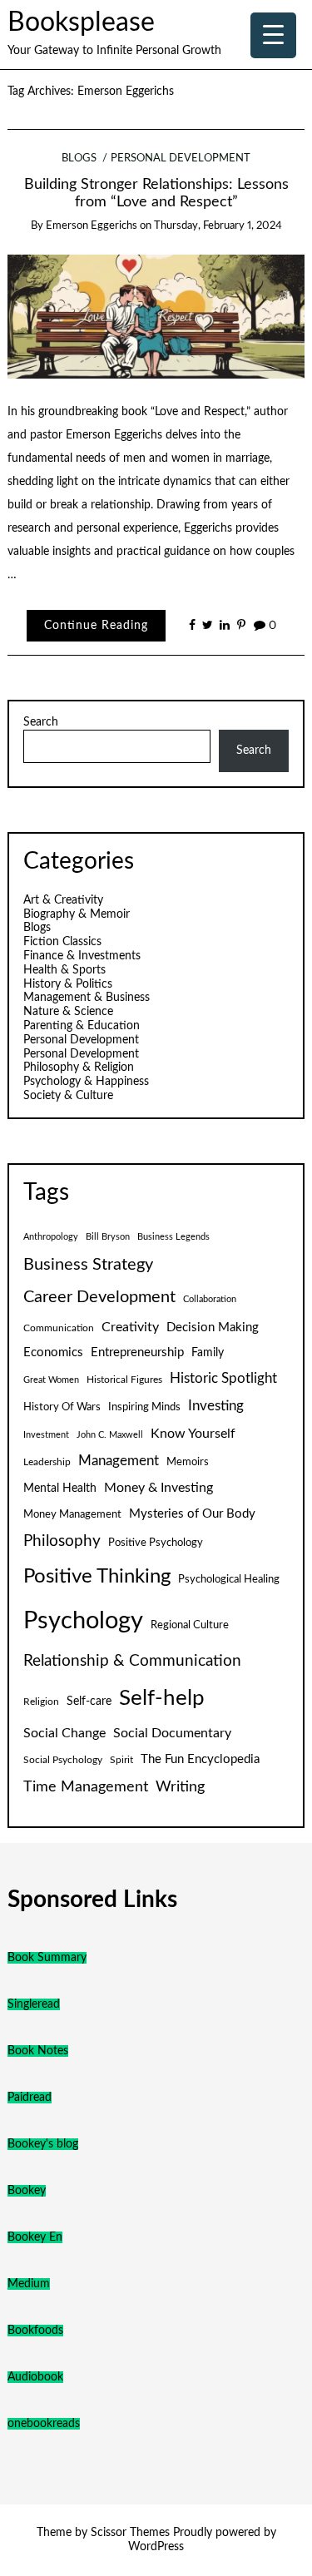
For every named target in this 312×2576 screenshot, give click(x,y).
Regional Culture (190, 1625)
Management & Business (87, 998)
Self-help (162, 1698)
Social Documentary (172, 1733)
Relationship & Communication (132, 1661)
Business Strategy (88, 1265)
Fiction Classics (62, 942)
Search (41, 722)
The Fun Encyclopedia (200, 1759)
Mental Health (60, 1489)
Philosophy (62, 1541)
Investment (46, 1435)
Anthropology (51, 1237)
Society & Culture (68, 1096)
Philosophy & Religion (79, 1068)
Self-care (89, 1702)
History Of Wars (62, 1407)
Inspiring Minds (144, 1407)
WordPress (156, 2547)
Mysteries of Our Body (192, 1514)
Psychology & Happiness (86, 1082)
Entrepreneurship (137, 1352)
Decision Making (213, 1328)
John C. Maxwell (110, 1435)
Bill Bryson (108, 1237)
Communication (59, 1328)
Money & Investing (158, 1488)
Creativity (130, 1327)
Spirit (121, 1760)
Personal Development (181, 159)
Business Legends (173, 1237)
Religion (41, 1702)
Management (119, 1461)
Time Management (86, 1787)
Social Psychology (63, 1760)
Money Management (72, 1514)
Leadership (47, 1462)
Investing (216, 1406)
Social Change (64, 1733)
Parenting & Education (82, 1026)
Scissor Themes (130, 2533)
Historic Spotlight (223, 1379)
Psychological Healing (229, 1579)
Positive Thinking (97, 1577)
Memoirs (188, 1462)
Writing (180, 1787)
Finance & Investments (82, 956)
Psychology (83, 1621)
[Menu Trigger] (273, 35)
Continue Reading (96, 626)
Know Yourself (193, 1434)
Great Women (51, 1380)
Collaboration (210, 1299)
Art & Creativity (63, 900)
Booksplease (81, 23)
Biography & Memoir (77, 914)
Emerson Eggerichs (92, 226)
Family (208, 1353)
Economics (53, 1352)
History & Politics (68, 984)
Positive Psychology (156, 1543)
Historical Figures (124, 1380)
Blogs (79, 159)
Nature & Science (68, 1012)
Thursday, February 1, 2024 (218, 226)
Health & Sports (64, 970)
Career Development (99, 1297)
